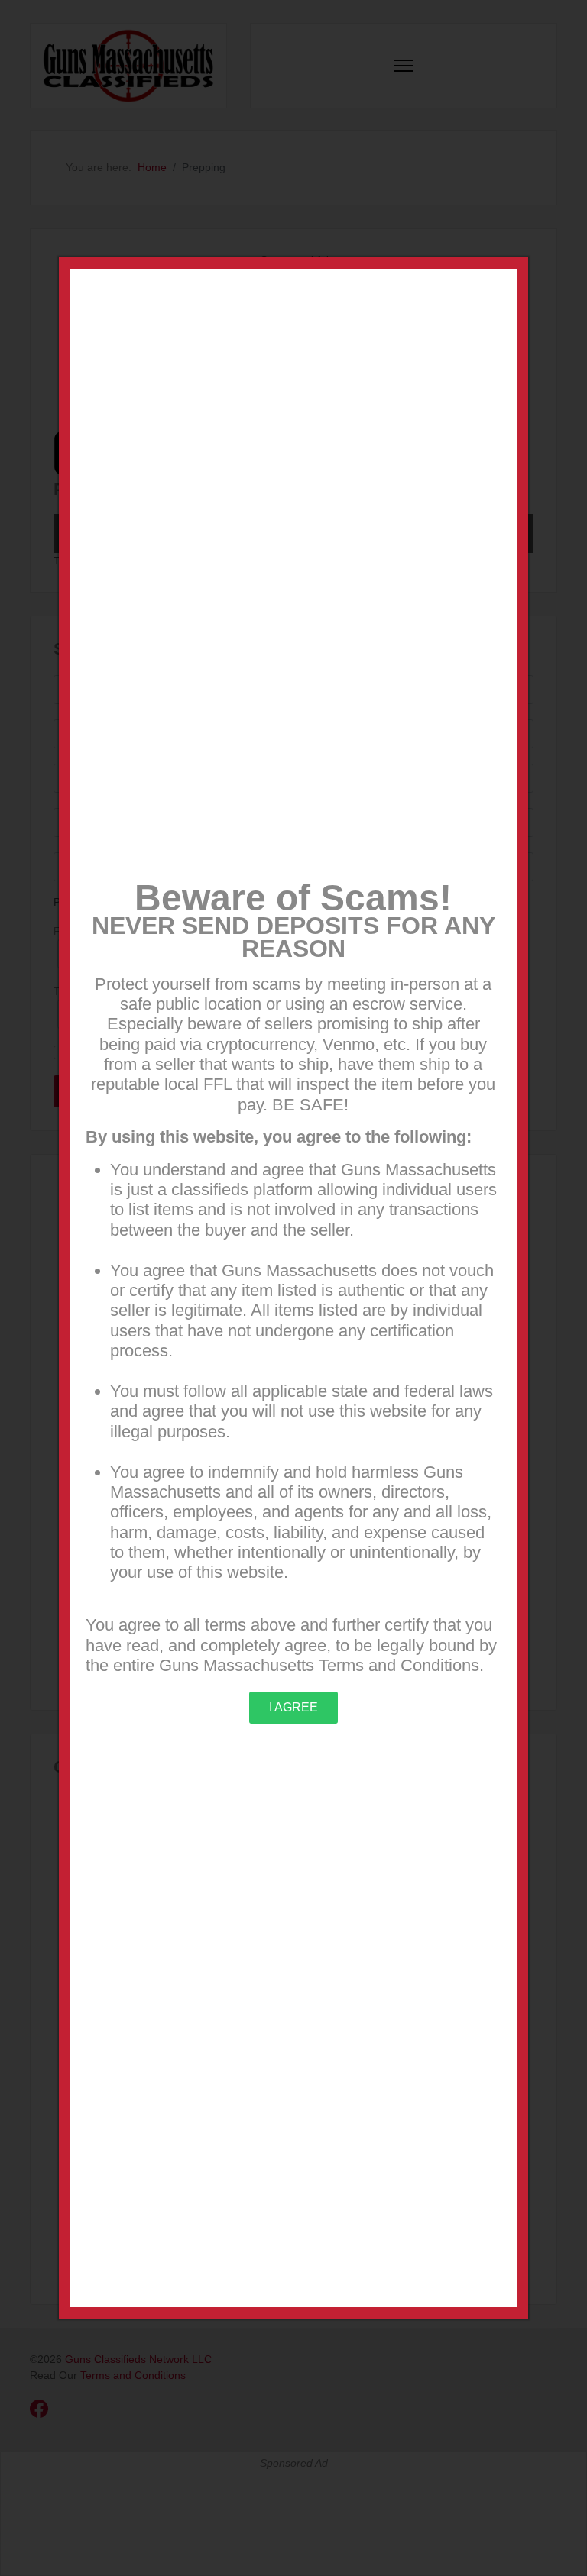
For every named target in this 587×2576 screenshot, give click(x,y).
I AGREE (293, 1707)
